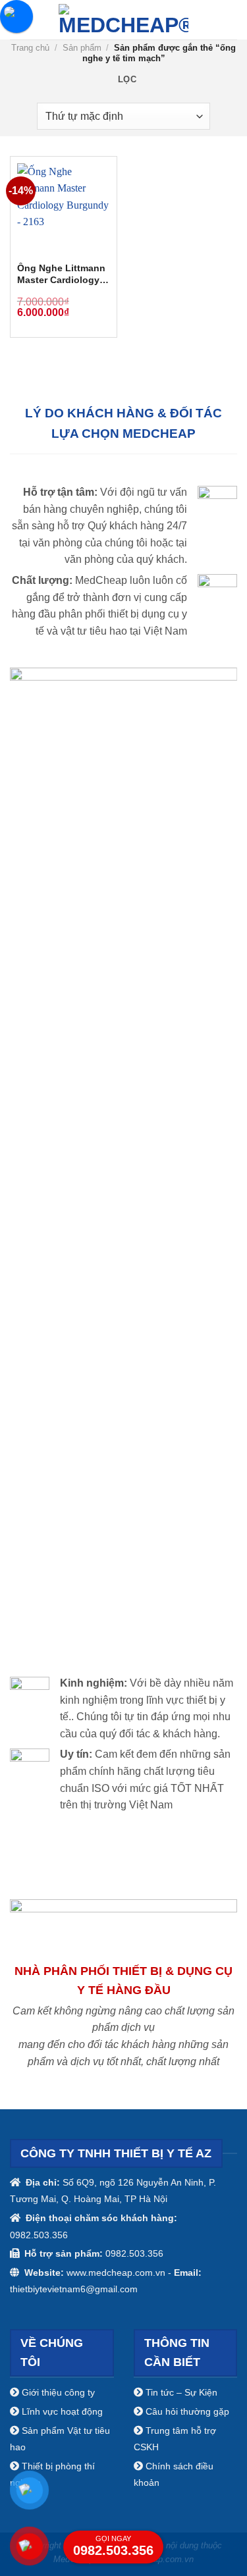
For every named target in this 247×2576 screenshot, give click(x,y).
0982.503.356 (113, 2546)
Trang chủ (30, 48)
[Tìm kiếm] (232, 19)
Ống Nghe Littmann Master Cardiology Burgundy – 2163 (61, 275)
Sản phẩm (82, 48)
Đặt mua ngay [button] (94, 300)
